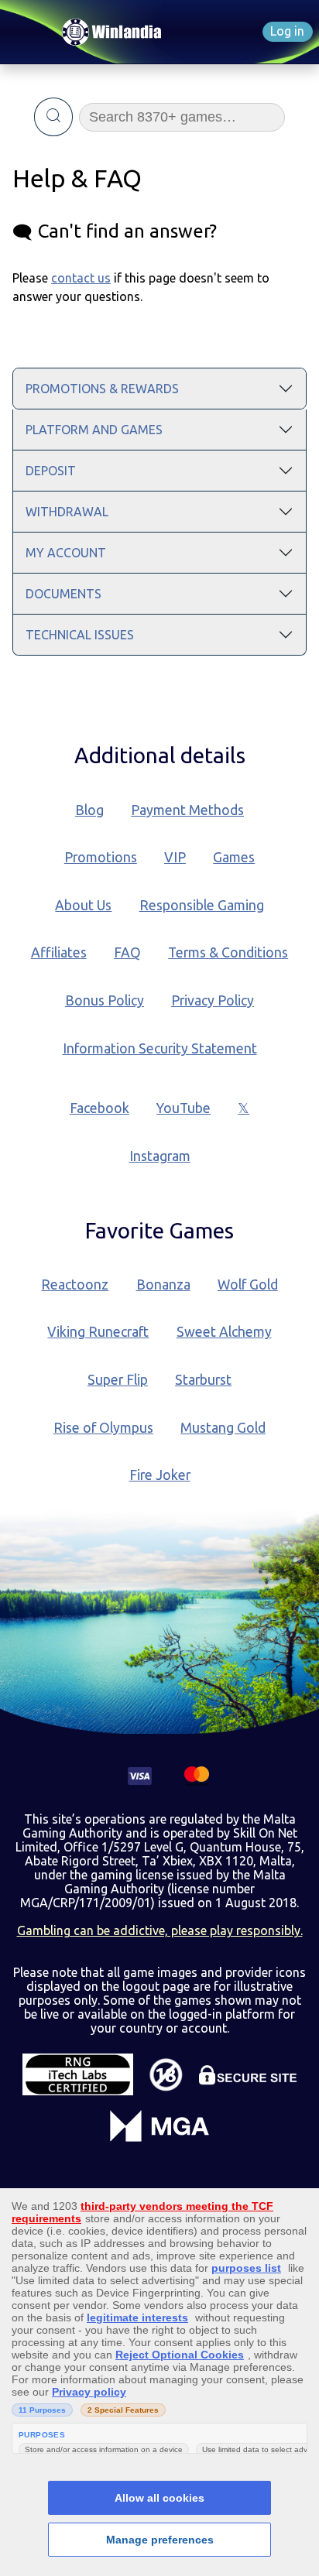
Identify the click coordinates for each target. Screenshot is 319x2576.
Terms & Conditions (228, 952)
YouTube (184, 1108)
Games (234, 857)
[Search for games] (54, 117)
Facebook (99, 1108)
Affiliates (59, 952)
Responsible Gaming (202, 905)
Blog (89, 810)
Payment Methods (187, 810)
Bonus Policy (105, 1000)
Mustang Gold (223, 1428)
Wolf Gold (248, 1285)
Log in (287, 31)
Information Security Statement (160, 1048)
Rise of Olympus (103, 1428)
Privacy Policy (213, 1000)
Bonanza (163, 1285)
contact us (81, 278)
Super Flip (118, 1380)
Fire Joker (160, 1475)
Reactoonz (75, 1285)
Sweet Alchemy (224, 1332)
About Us (83, 905)
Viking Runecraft (98, 1332)
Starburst (203, 1380)
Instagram (160, 1156)
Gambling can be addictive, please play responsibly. (160, 1930)
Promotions (101, 857)
